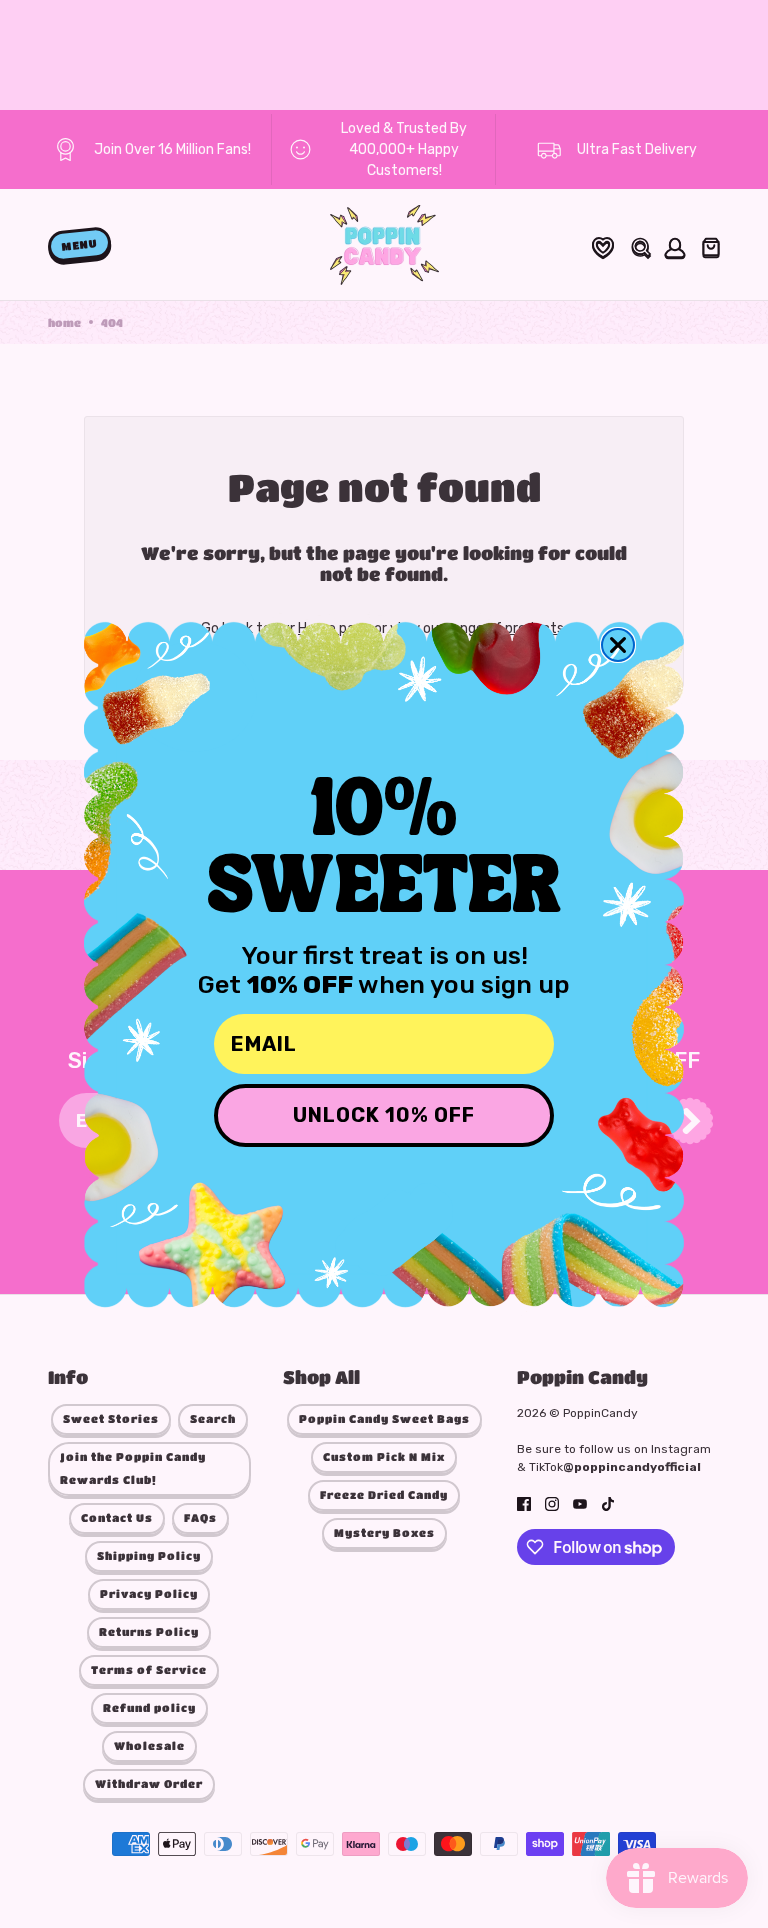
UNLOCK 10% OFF (384, 1115)
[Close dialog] (618, 645)
